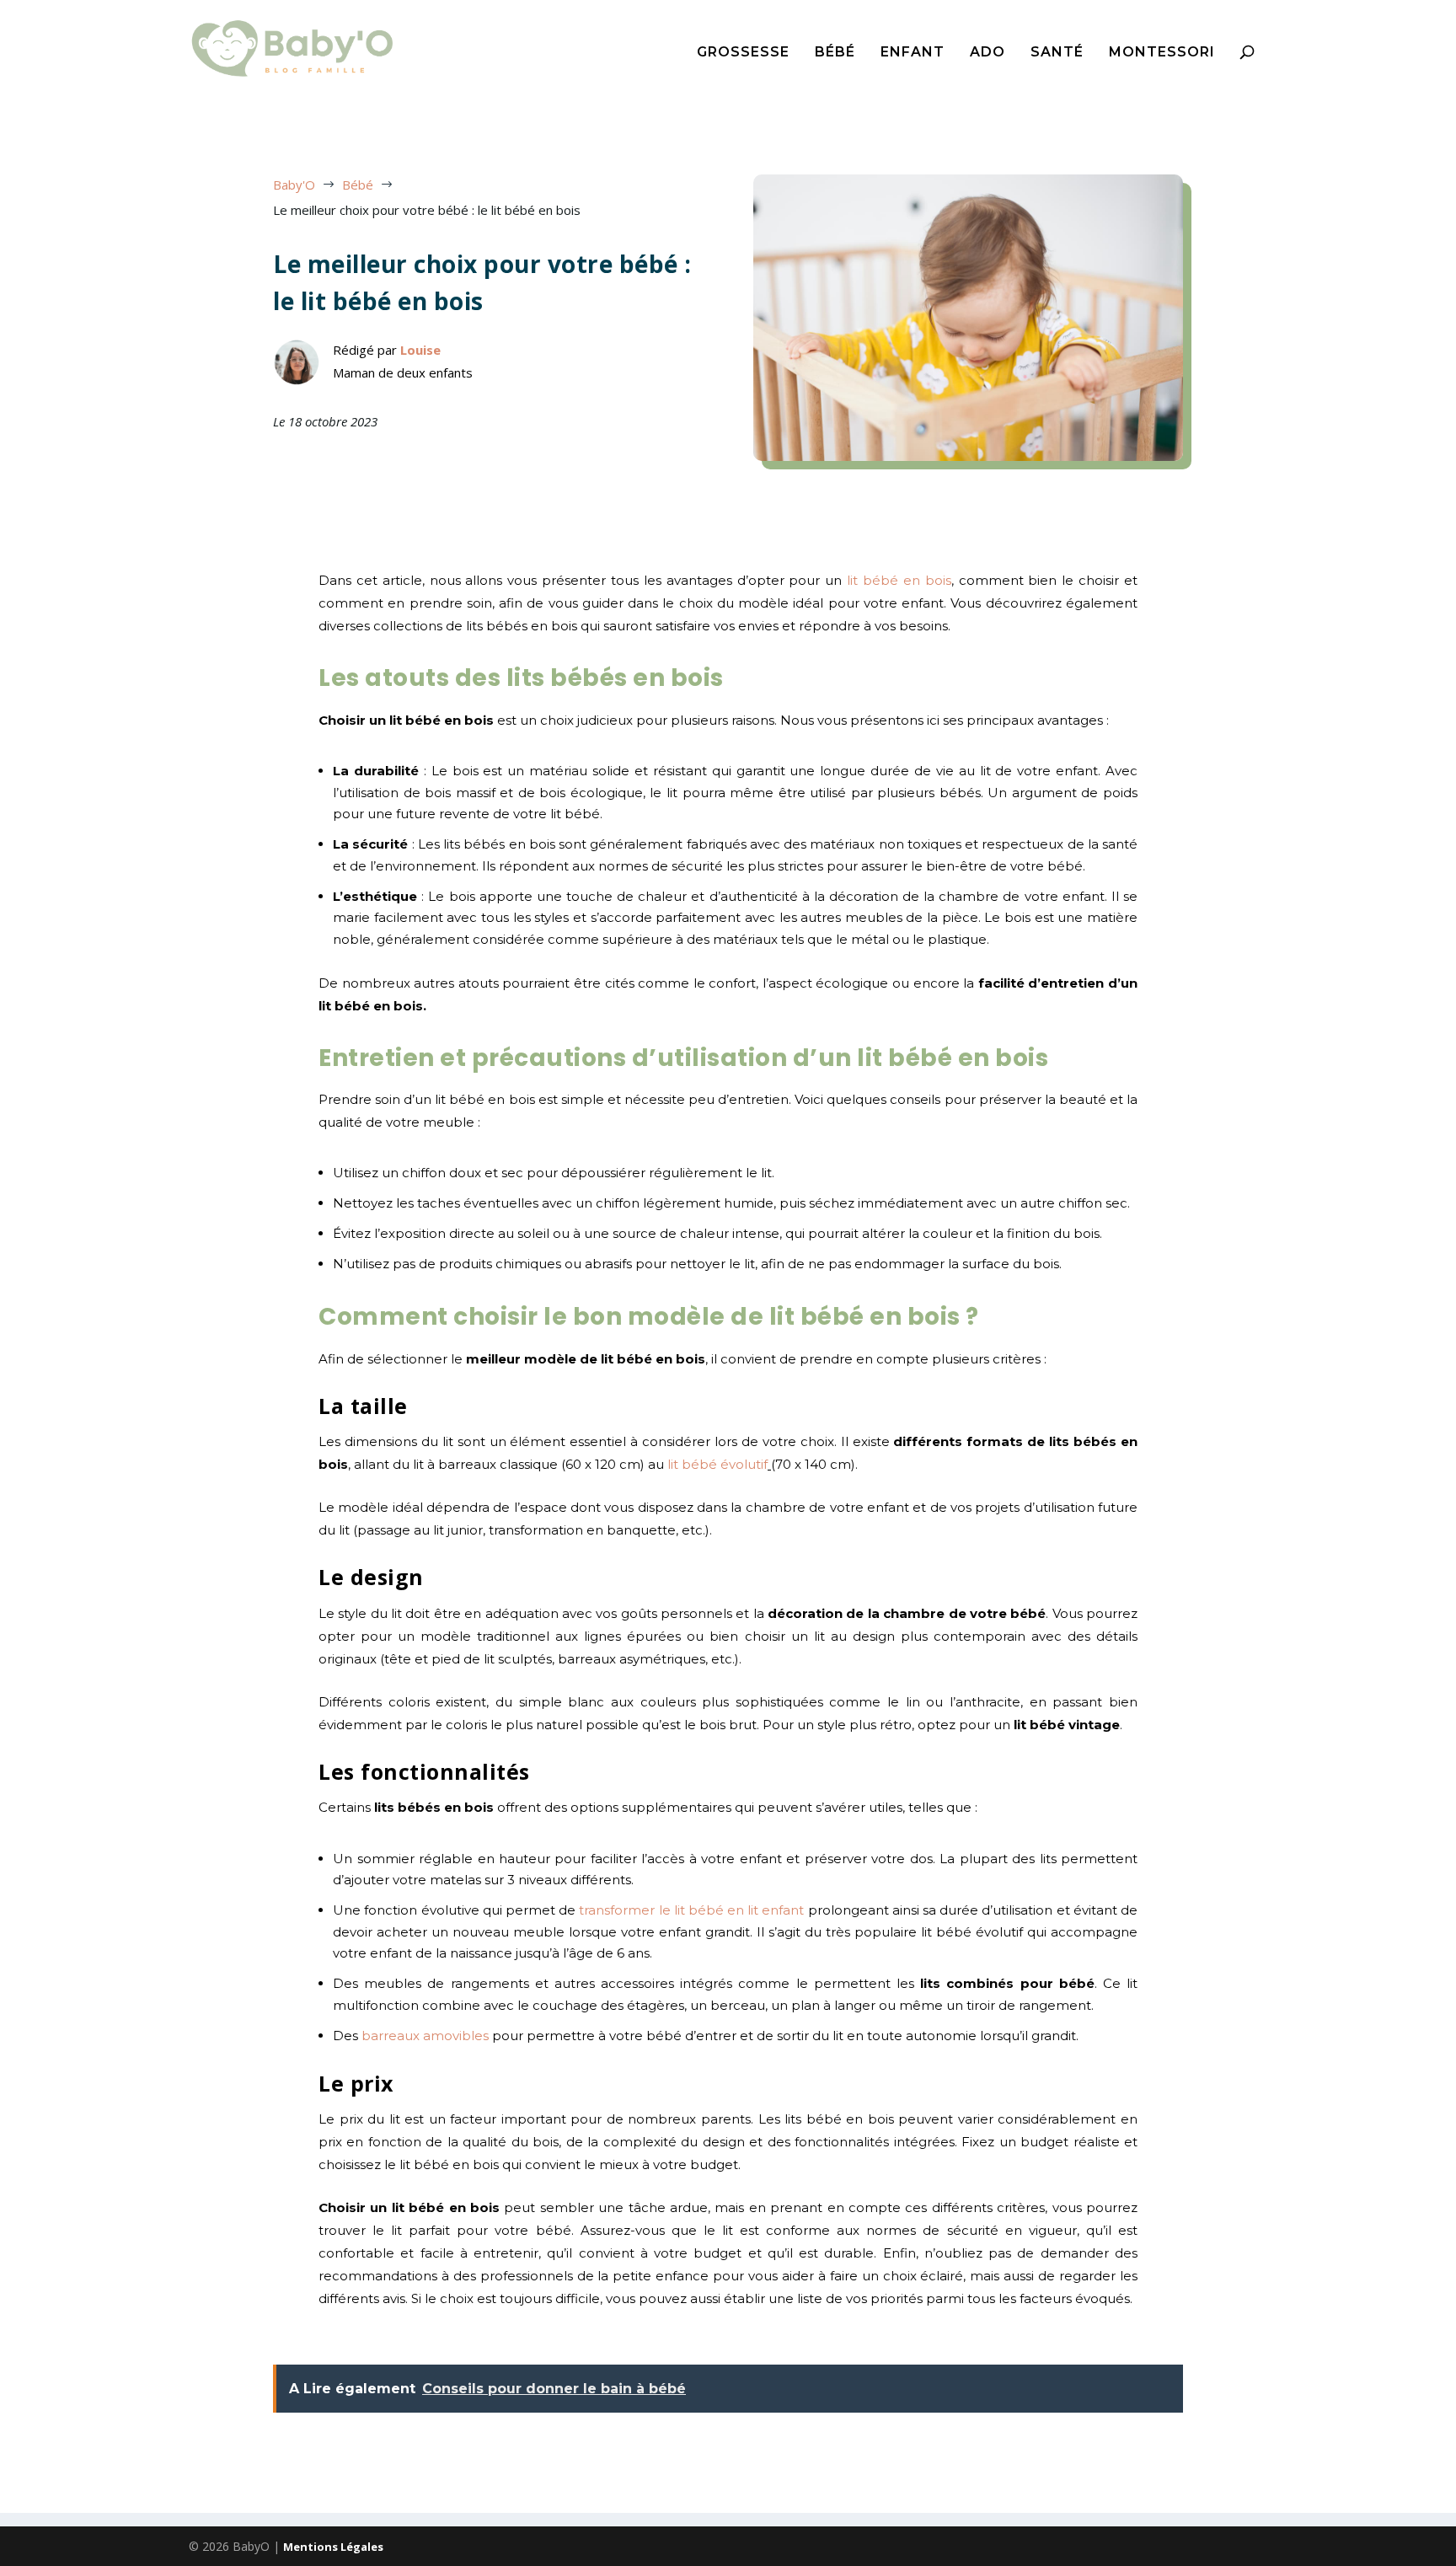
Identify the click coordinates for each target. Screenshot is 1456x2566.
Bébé (835, 53)
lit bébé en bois (899, 580)
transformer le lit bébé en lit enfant (691, 1910)
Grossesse (743, 53)
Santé (1057, 53)
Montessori (1162, 53)
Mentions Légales (333, 2547)
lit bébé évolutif (717, 1464)
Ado (988, 53)
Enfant (913, 53)
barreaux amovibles (425, 2036)
